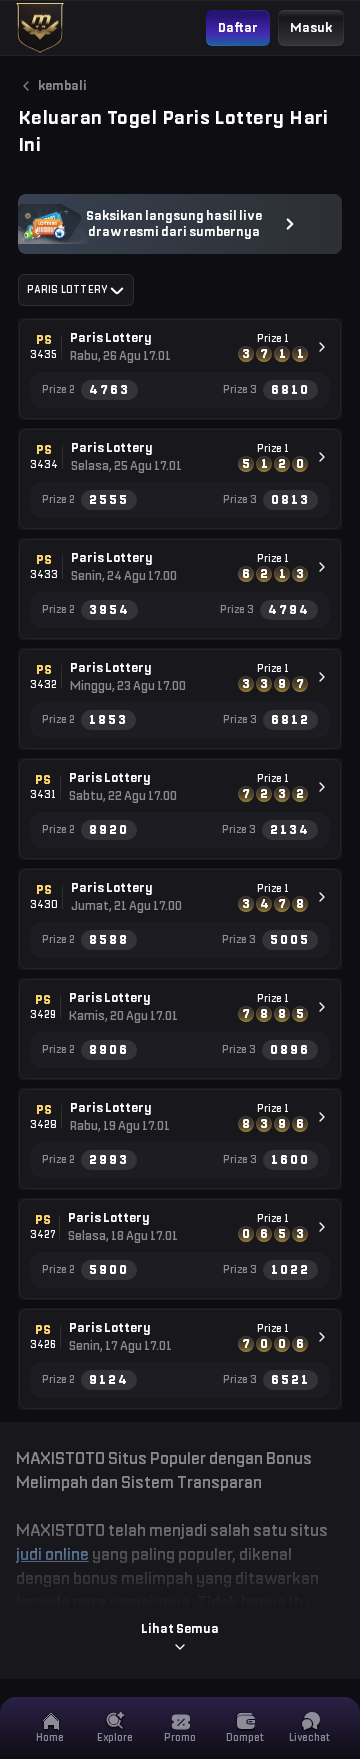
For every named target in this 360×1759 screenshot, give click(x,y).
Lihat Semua (180, 1628)
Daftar (238, 27)
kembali (62, 85)
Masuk (311, 27)
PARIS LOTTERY (67, 289)
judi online (52, 1554)
